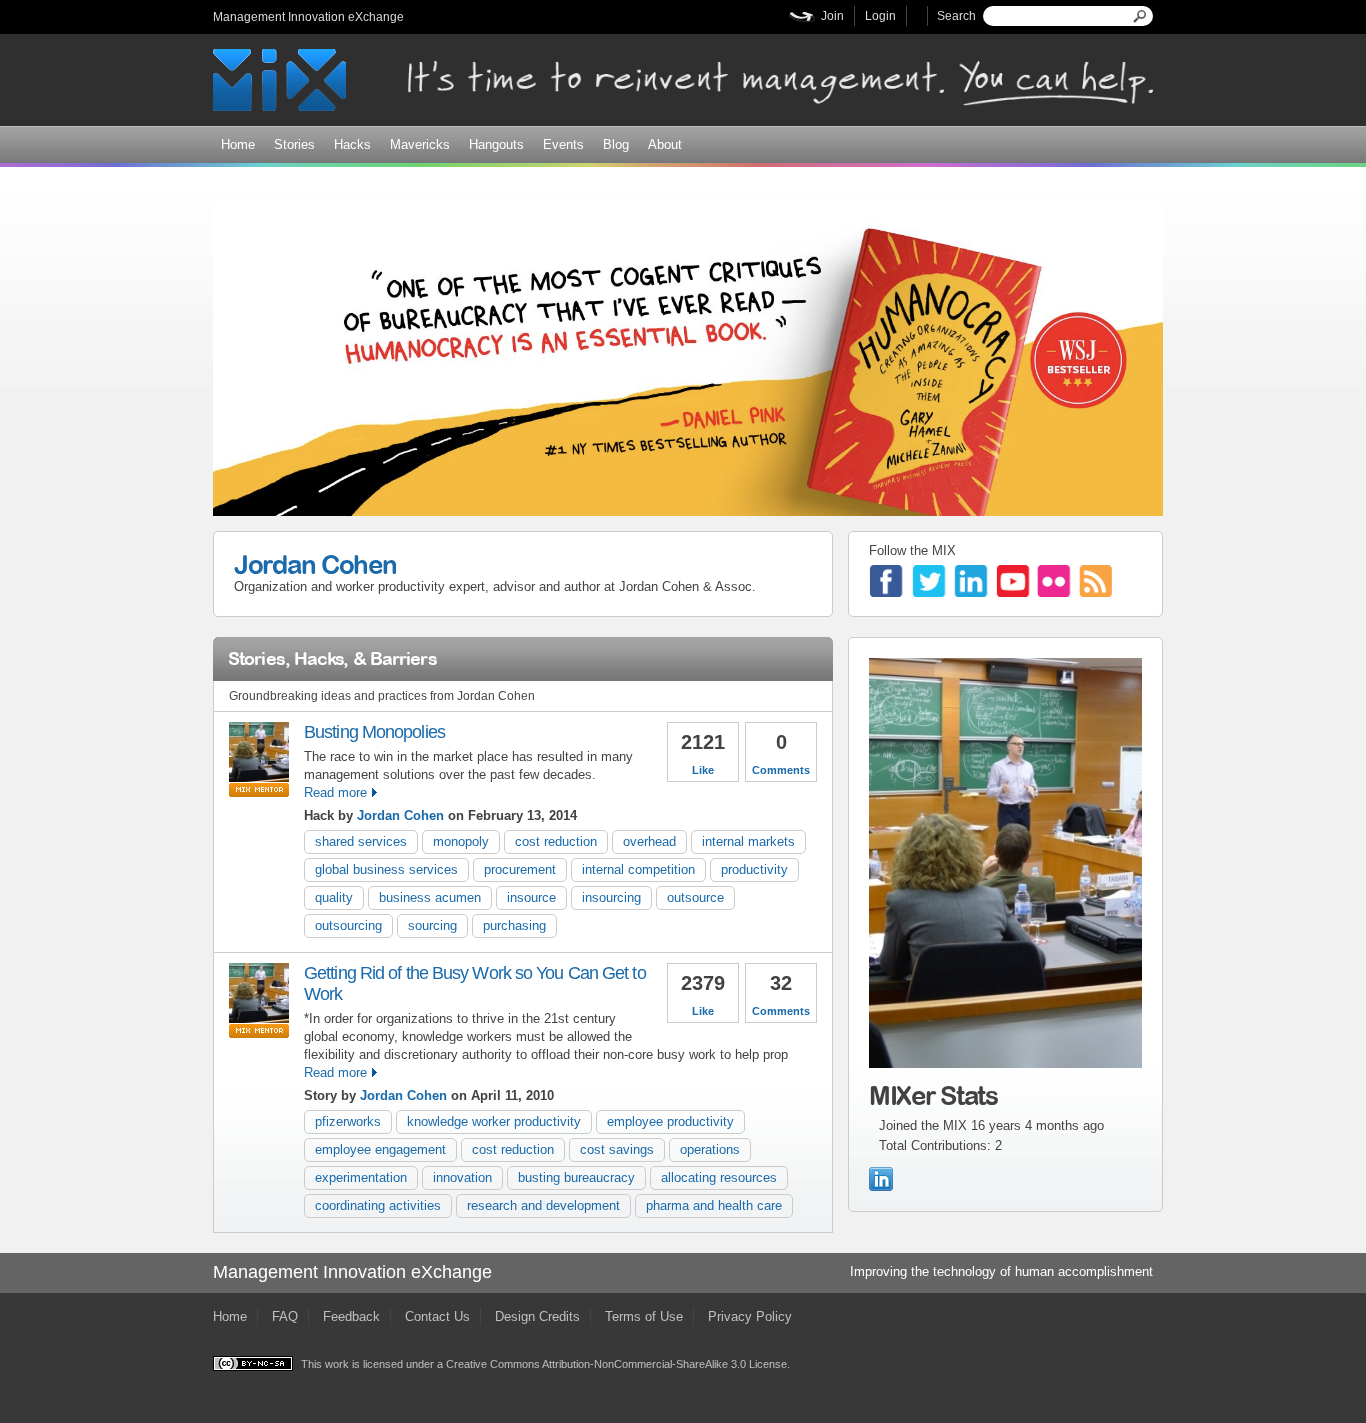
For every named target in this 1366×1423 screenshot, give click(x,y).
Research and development (543, 1205)
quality (334, 897)
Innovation (462, 1177)
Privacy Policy (750, 1316)
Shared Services (361, 841)
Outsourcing (348, 925)
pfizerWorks (348, 1121)
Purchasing (514, 925)
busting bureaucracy (576, 1177)
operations (710, 1149)
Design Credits (537, 1316)
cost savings (617, 1149)
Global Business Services (386, 869)
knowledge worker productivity (494, 1121)
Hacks (352, 144)
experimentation (361, 1177)
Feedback (351, 1316)
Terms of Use (644, 1316)
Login (880, 16)
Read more (335, 792)
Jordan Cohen (315, 564)
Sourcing (432, 925)
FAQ (285, 1316)
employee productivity (670, 1121)
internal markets (748, 841)
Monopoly (461, 841)
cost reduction (556, 841)
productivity (754, 869)
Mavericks (420, 144)
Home (238, 144)
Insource (531, 897)
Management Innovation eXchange (308, 17)
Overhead (649, 841)
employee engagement (380, 1149)
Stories (294, 144)
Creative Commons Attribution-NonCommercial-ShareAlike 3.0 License (616, 1364)
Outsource (695, 897)
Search (956, 16)
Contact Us (437, 1316)
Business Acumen (430, 897)
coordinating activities (378, 1205)
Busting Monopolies (374, 732)
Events (563, 144)
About (665, 144)
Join (832, 16)
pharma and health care (714, 1205)
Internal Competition (638, 869)
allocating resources (719, 1177)
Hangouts (496, 144)
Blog (616, 144)
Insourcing (611, 897)
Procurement (520, 869)
